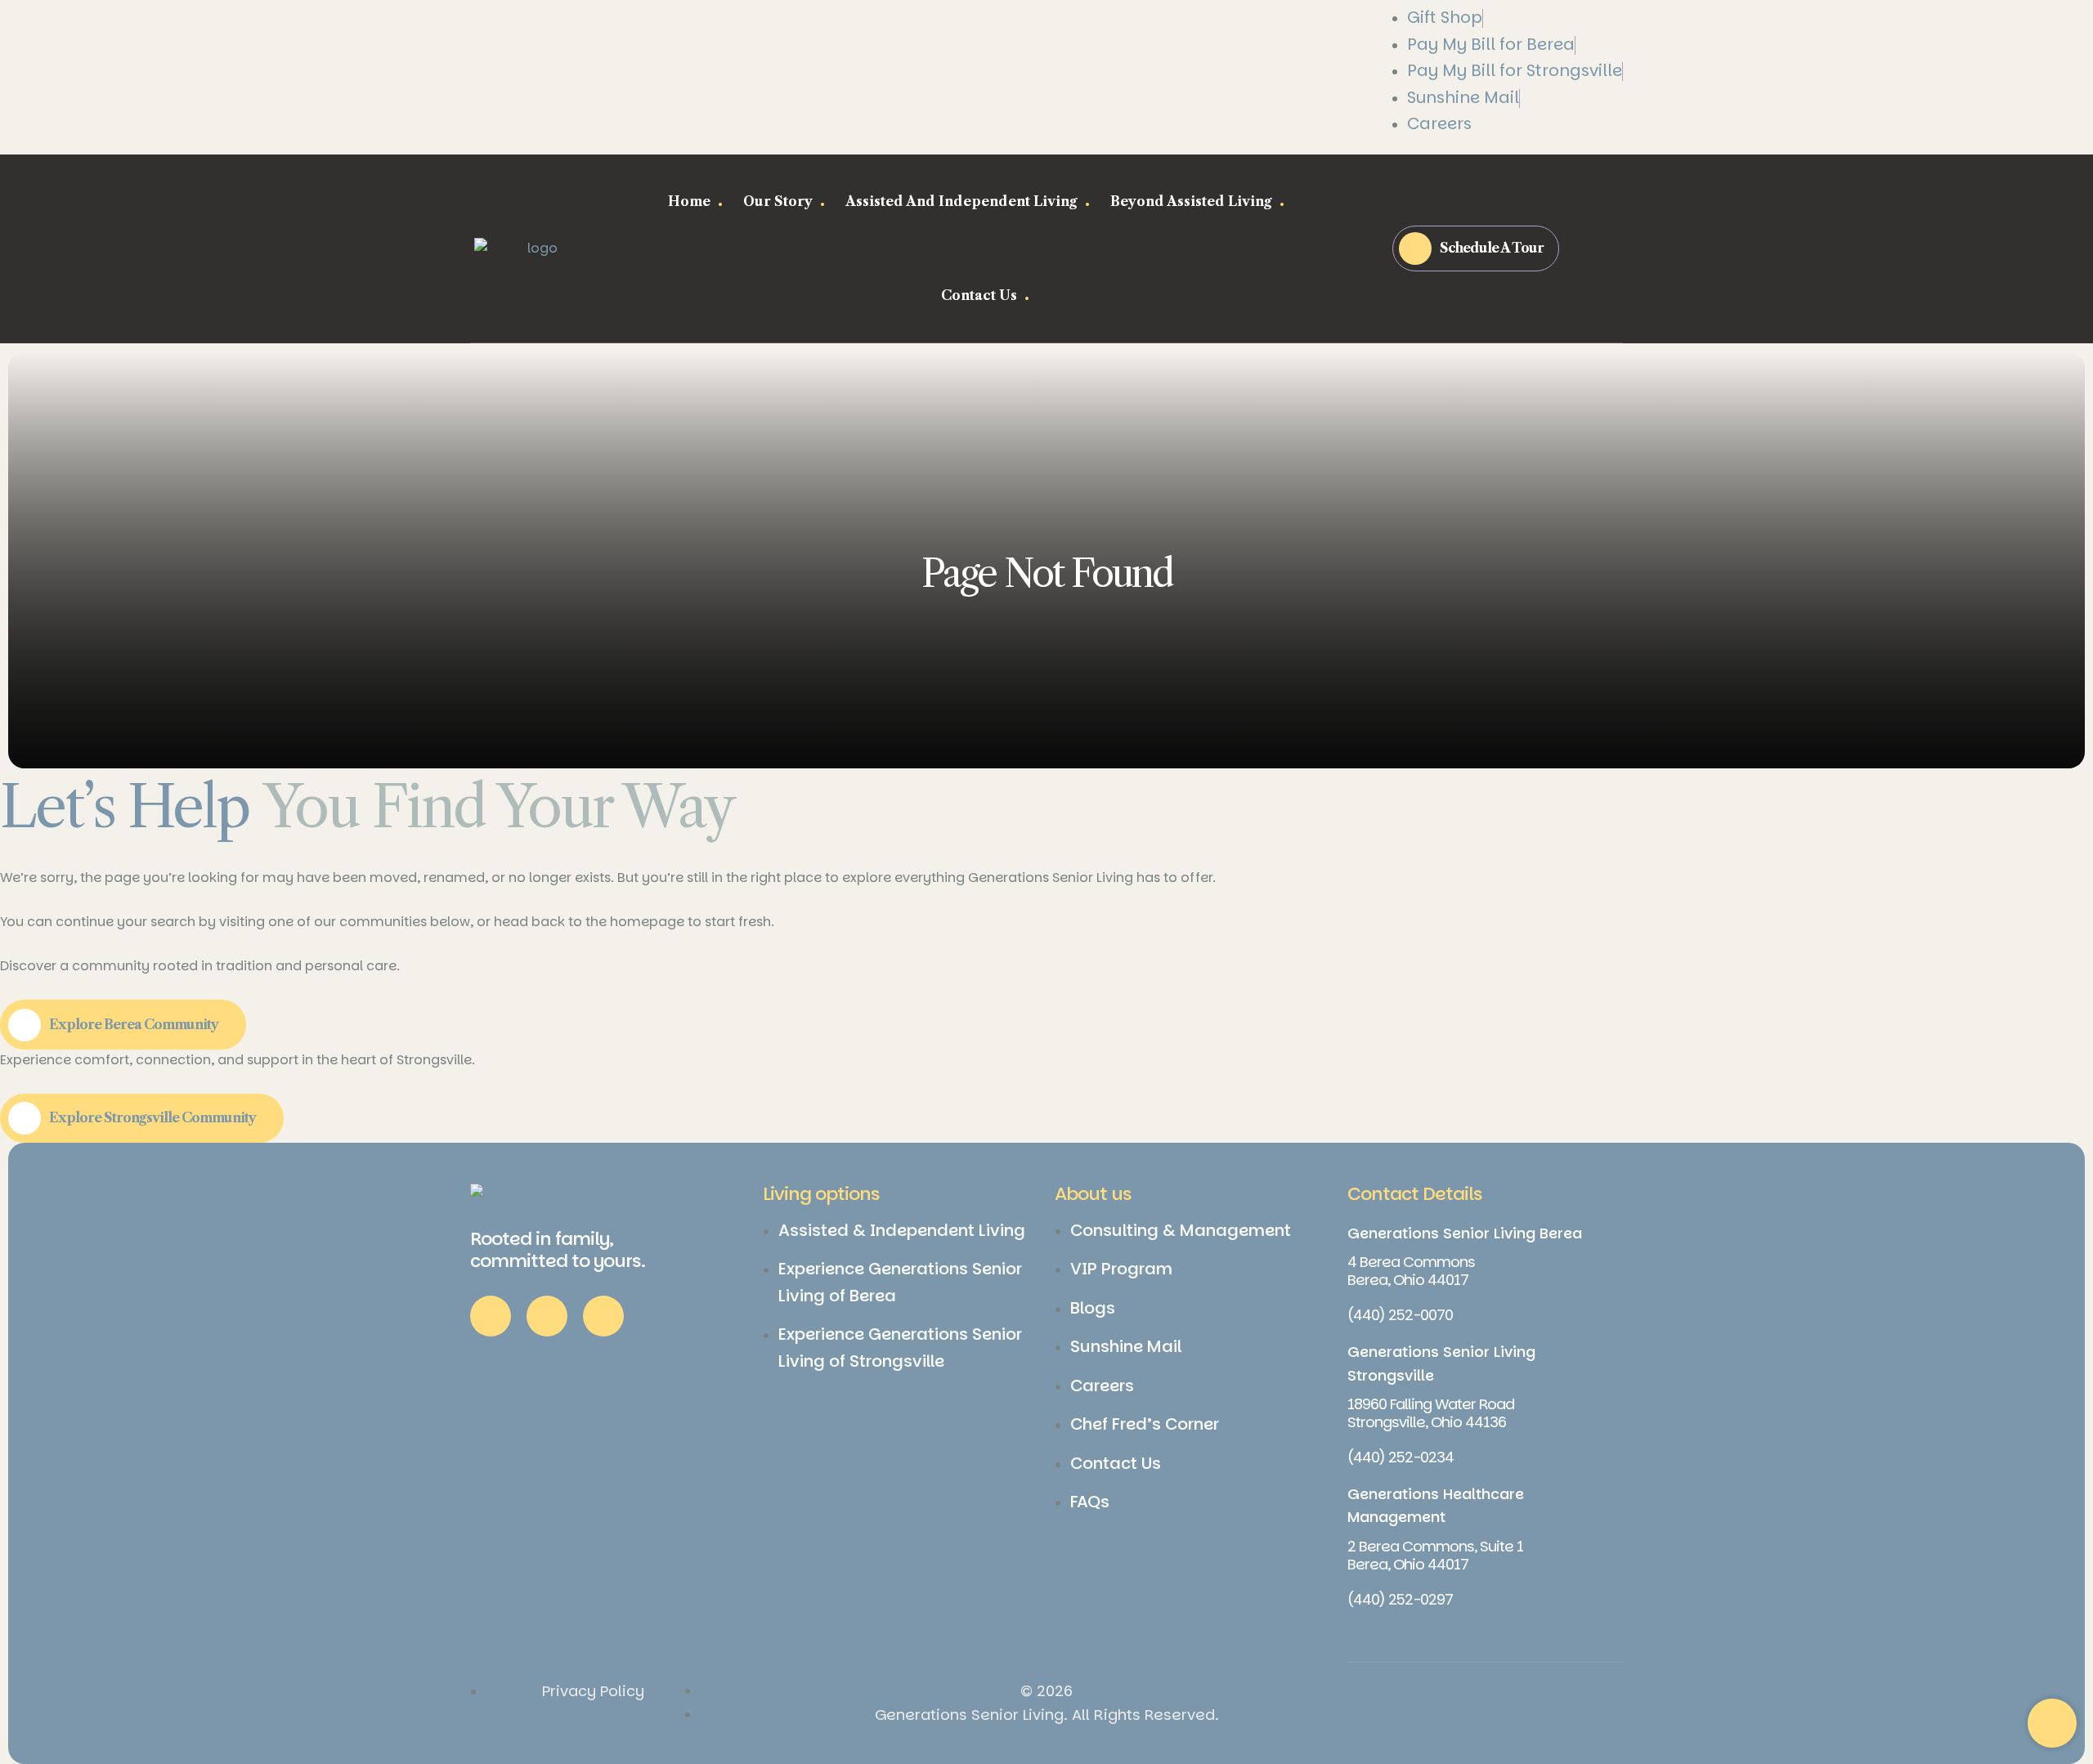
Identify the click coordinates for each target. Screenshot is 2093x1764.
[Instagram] (547, 1316)
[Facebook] (491, 1316)
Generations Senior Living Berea (1465, 1233)
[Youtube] (603, 1316)
